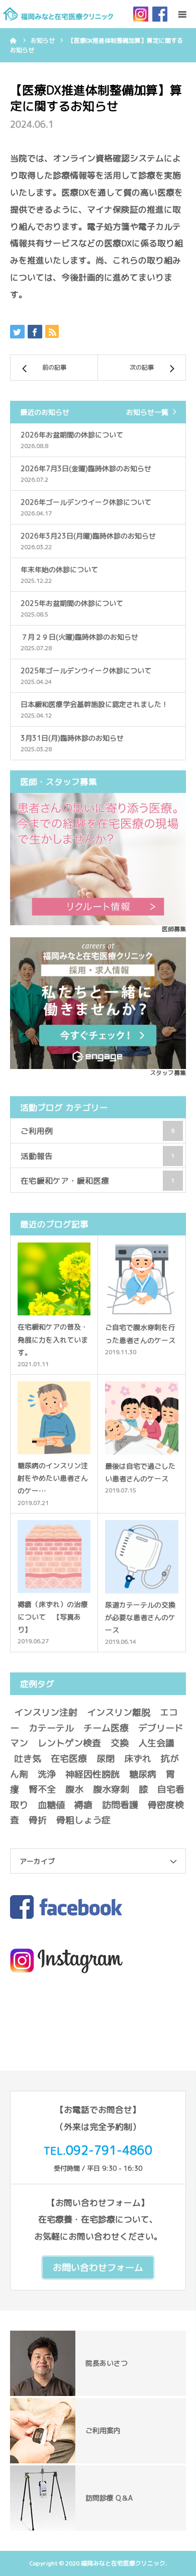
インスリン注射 (46, 1712)
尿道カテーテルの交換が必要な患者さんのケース (140, 1617)
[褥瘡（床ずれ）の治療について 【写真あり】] (54, 1557)
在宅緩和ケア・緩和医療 (98, 1181)
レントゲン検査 (69, 1743)
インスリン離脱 (119, 1712)
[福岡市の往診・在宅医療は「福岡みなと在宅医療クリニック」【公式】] (58, 14)
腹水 (74, 1789)
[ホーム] (14, 40)
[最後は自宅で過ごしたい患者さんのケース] (142, 1418)
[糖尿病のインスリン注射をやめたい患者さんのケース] (54, 1418)
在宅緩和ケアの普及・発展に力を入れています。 (53, 1339)
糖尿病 (143, 1774)
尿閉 (106, 1759)
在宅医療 (69, 1759)
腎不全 (42, 1789)
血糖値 (51, 1805)
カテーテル (51, 1728)
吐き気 (28, 1759)
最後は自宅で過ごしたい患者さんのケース (140, 1472)
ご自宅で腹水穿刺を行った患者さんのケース (140, 1334)
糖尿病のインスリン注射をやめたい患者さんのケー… (53, 1478)
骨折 (38, 1820)
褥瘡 (83, 1805)
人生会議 (156, 1743)
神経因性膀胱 (92, 1774)
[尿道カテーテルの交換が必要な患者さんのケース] (142, 1557)
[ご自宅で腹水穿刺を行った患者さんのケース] (142, 1279)
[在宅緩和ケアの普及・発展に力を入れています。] (54, 1279)
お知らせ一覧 (147, 412)
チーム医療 (106, 1728)
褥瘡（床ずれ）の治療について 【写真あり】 (53, 1617)
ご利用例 (98, 1131)
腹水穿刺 (111, 1789)
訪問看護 (120, 1805)
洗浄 (47, 1774)
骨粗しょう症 (83, 1820)
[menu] (182, 14)
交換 (120, 1743)
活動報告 (98, 1156)
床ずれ (138, 1759)
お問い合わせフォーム (98, 2268)
